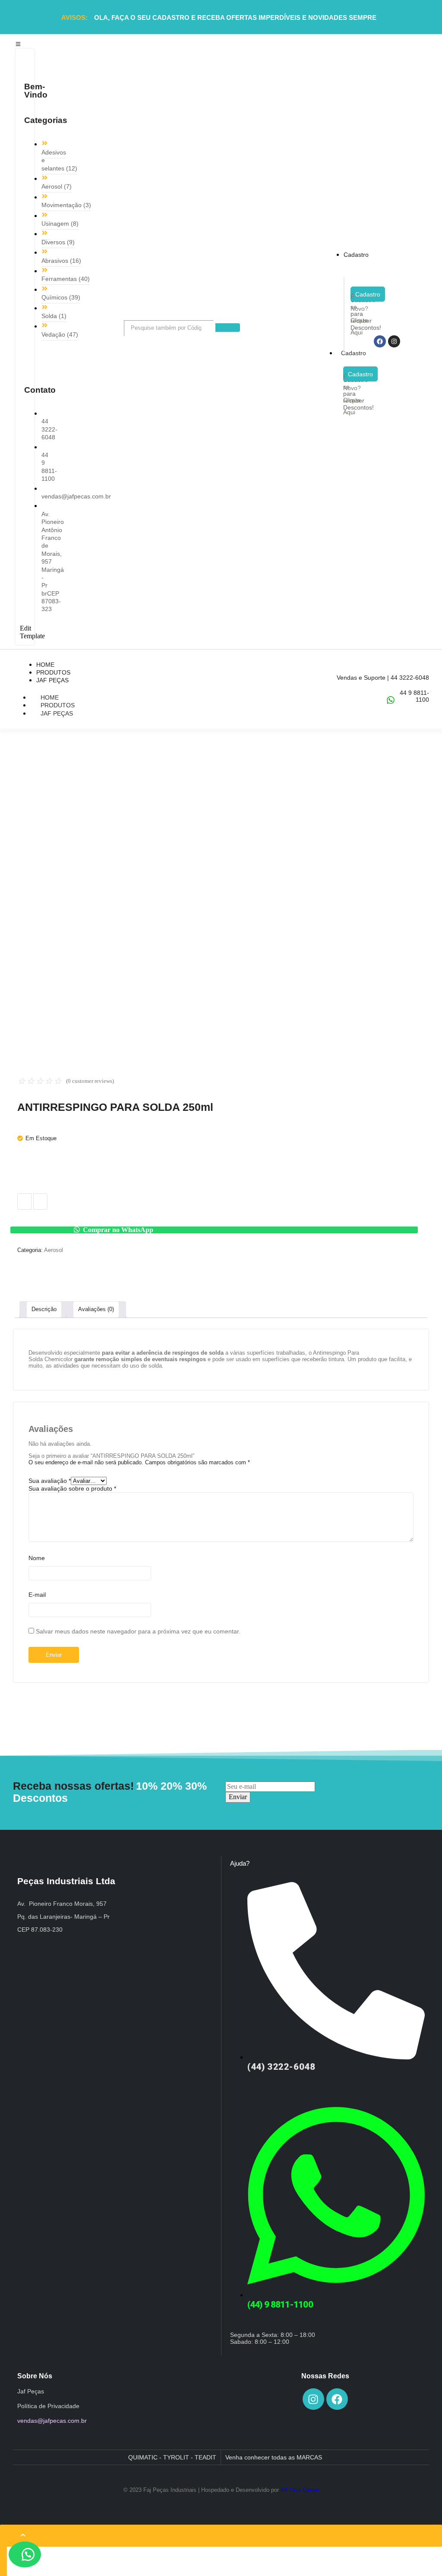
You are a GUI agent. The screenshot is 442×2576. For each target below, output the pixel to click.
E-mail (37, 1595)
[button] (221, 1230)
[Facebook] (380, 341)
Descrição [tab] (44, 1309)
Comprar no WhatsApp (118, 1230)
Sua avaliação (50, 1481)
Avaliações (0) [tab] (96, 1309)
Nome (37, 1558)
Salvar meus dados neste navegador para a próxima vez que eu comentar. (138, 1631)
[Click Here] (18, 44)
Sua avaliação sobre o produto (72, 1488)
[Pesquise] (228, 328)
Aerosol (54, 1250)
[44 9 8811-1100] (391, 700)
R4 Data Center (300, 2490)
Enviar (238, 1797)
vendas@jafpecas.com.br (52, 2421)
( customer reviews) (90, 1081)
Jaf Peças (57, 713)
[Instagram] (394, 341)
